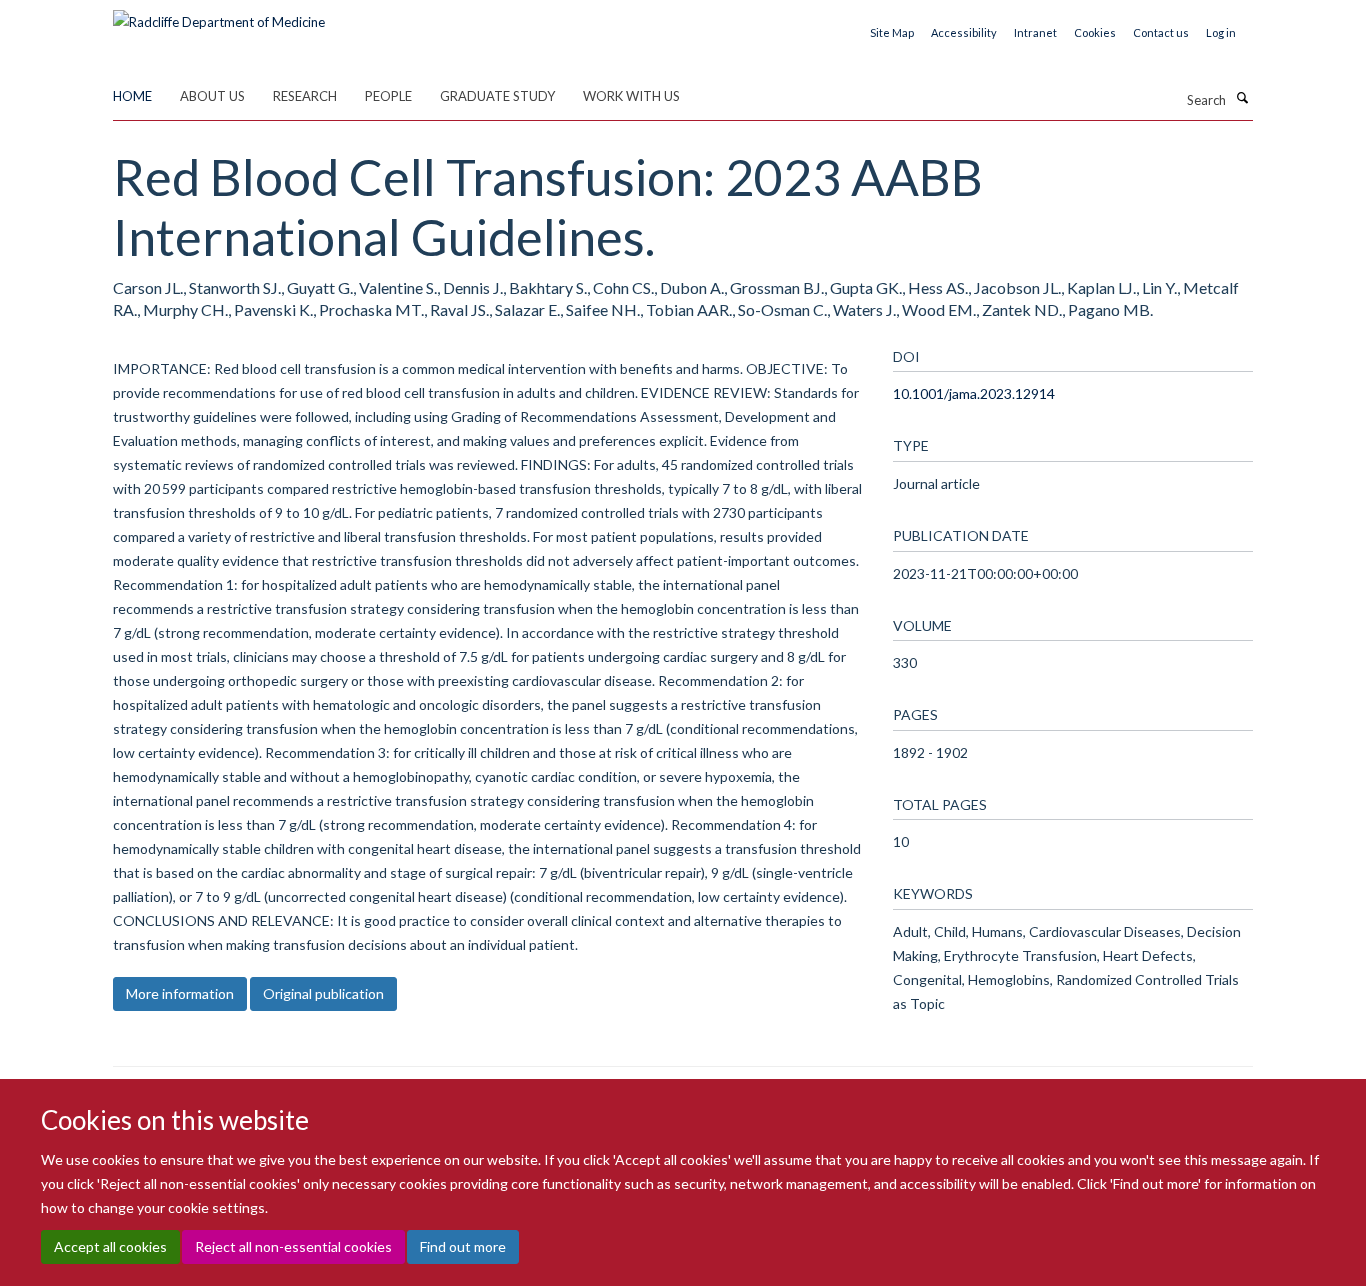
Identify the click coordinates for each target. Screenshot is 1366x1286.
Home (132, 96)
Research (305, 96)
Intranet (1035, 32)
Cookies (1095, 32)
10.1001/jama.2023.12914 (974, 393)
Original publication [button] (323, 993)
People (388, 96)
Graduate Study (497, 96)
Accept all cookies (110, 1246)
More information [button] (180, 993)
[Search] (1242, 98)
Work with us (631, 96)
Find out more (463, 1246)
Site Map (892, 32)
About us (212, 96)
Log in (1221, 32)
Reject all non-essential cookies (293, 1246)
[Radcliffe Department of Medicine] (219, 15)
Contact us (1161, 32)
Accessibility (964, 32)
